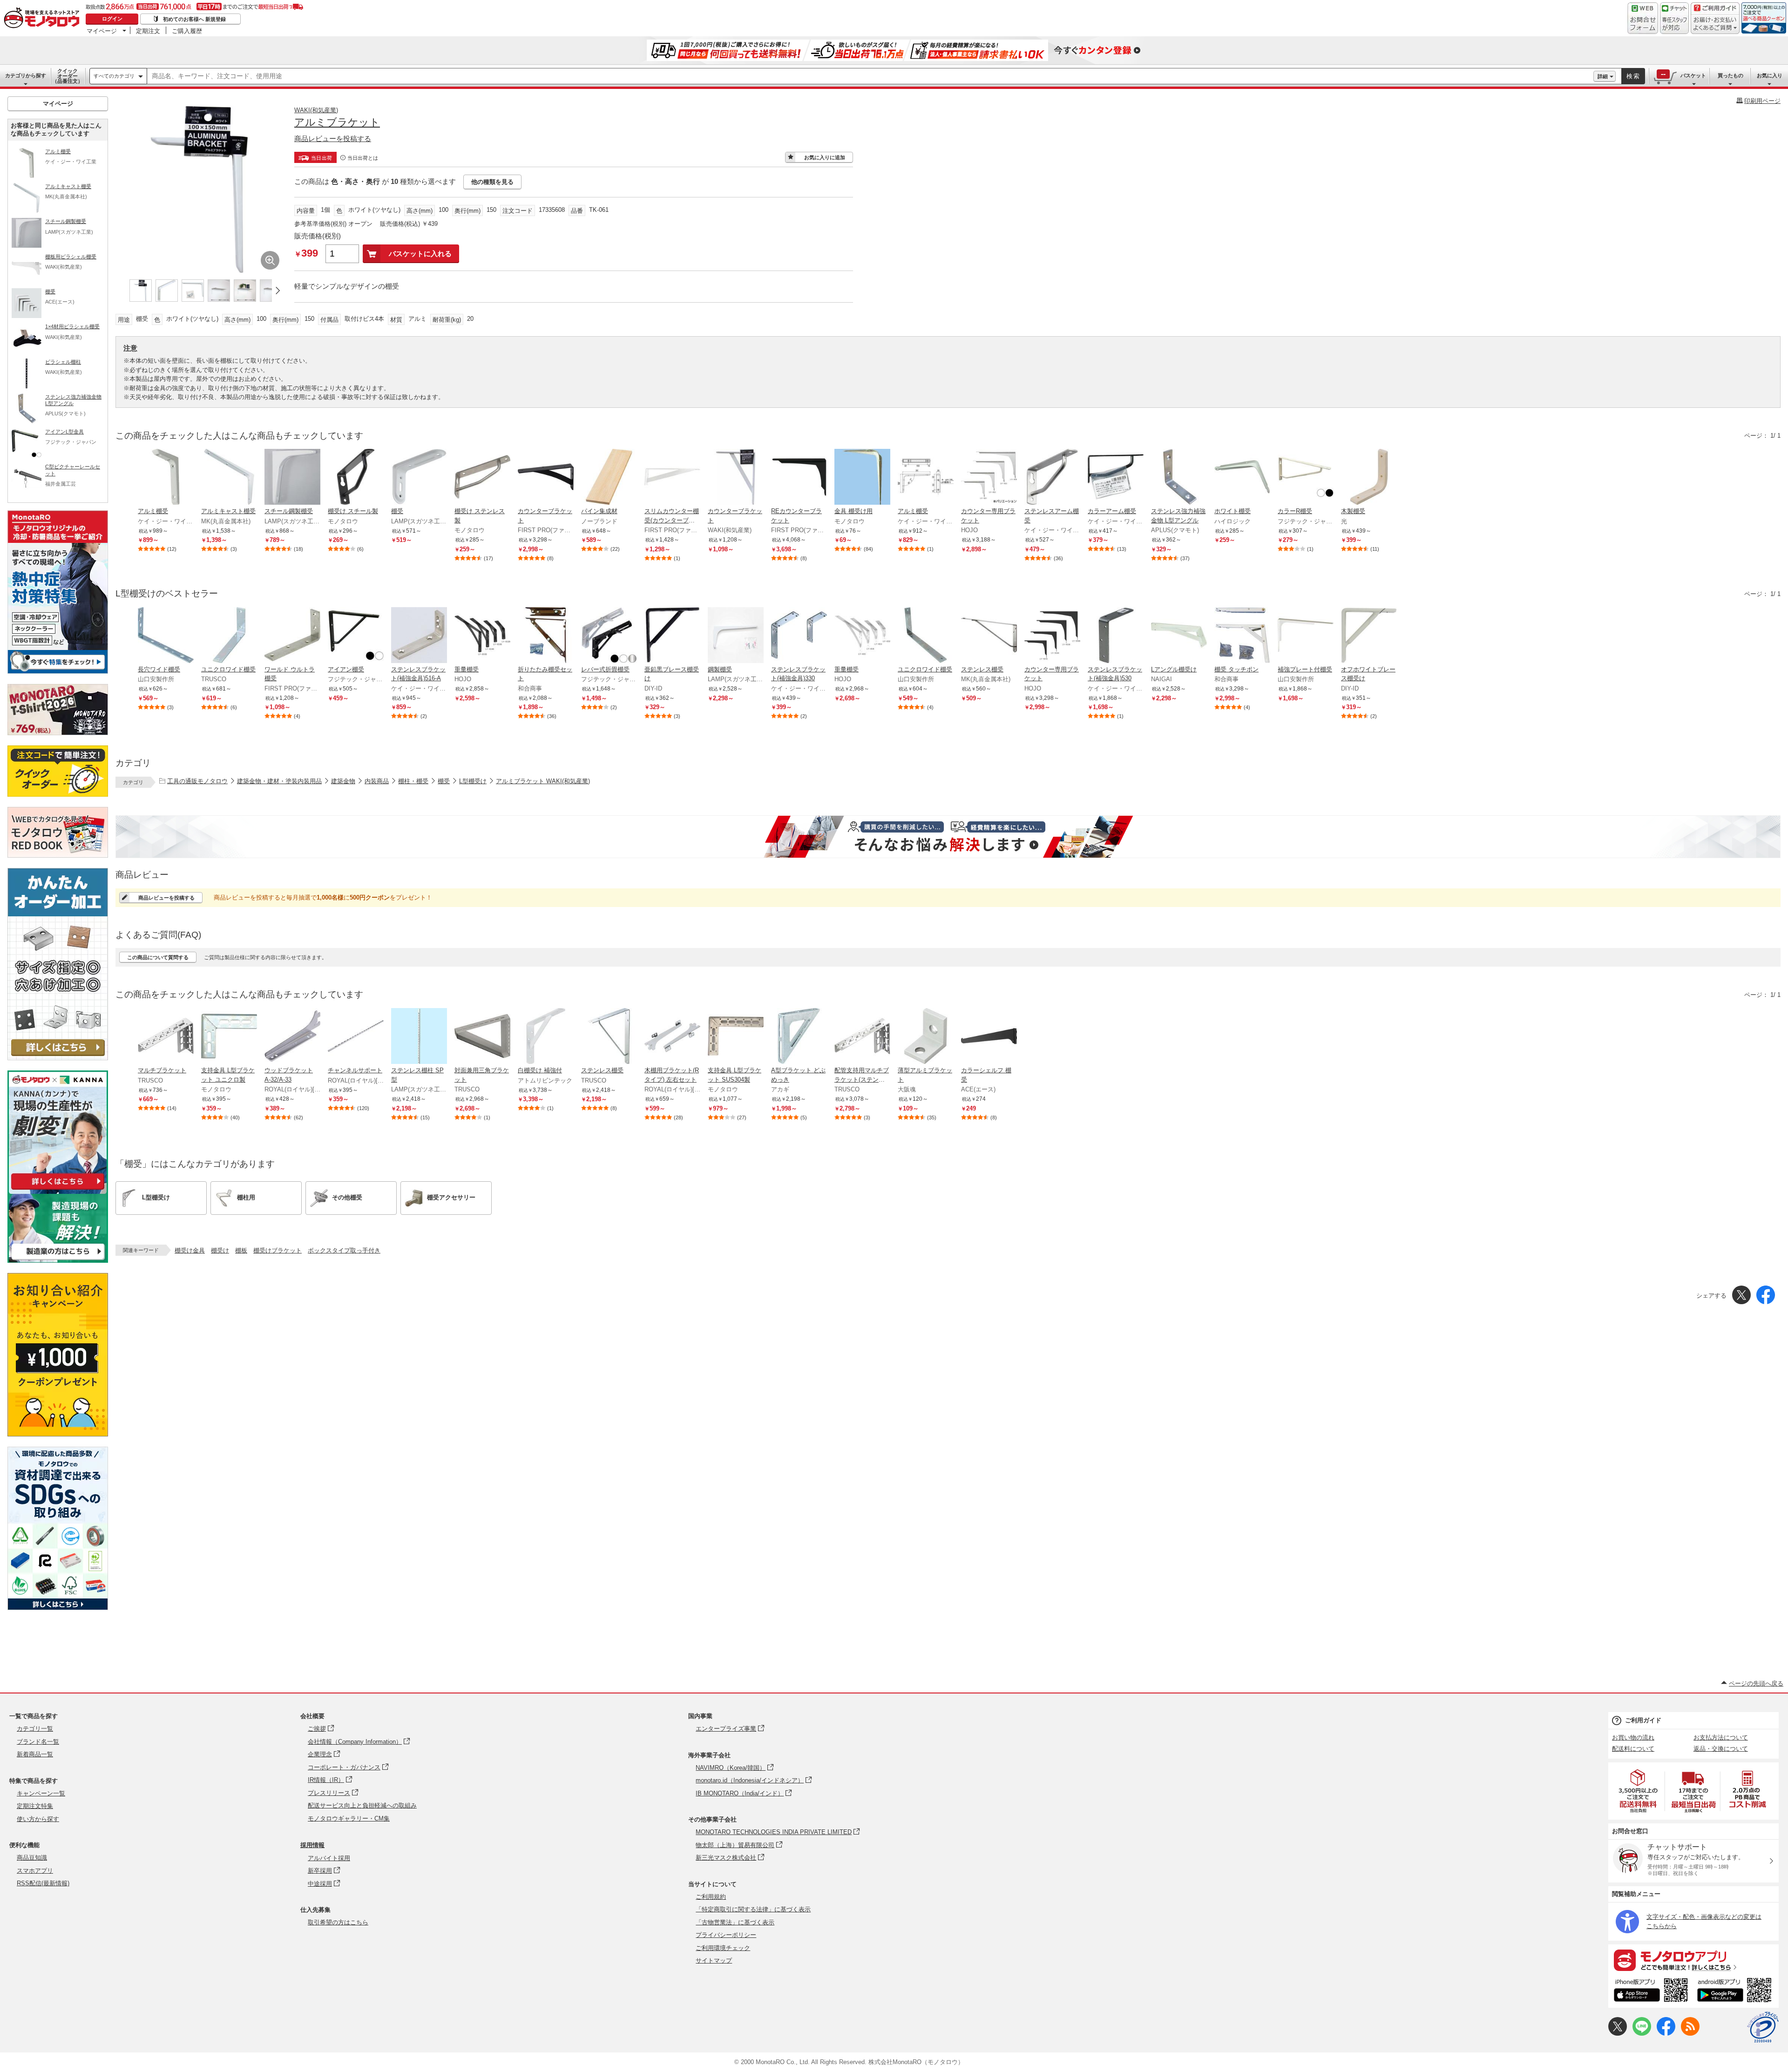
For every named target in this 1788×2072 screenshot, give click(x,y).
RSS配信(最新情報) (43, 1883)
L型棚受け (473, 781)
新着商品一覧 (35, 1754)
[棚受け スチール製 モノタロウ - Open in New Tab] (356, 478)
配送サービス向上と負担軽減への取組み (362, 1805)
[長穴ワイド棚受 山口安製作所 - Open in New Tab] (166, 636)
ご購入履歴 (187, 31)
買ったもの (1730, 75)
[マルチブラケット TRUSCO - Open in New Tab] (166, 1037)
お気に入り (1770, 75)
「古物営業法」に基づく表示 (735, 1922)
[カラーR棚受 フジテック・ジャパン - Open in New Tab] (1306, 478)
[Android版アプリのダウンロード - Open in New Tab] (1736, 1991)
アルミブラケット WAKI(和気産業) (543, 781)
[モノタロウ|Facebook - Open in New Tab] (1666, 2034)
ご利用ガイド (1643, 1720)
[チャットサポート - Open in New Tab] (1674, 18)
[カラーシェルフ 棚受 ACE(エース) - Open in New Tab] (989, 1037)
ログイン (112, 19)
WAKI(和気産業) (316, 110)
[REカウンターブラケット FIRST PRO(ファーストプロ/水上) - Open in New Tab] (799, 478)
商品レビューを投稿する (333, 139)
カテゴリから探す (26, 75)
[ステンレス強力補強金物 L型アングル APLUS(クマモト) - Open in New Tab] (1179, 478)
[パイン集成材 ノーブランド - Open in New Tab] (609, 478)
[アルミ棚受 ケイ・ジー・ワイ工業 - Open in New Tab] (166, 478)
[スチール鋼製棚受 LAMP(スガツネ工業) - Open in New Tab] (292, 478)
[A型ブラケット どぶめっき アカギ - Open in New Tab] (799, 1037)
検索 (1633, 76)
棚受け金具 (190, 1250)
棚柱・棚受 (413, 781)
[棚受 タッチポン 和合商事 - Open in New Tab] (1242, 636)
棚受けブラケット (278, 1250)
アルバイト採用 (329, 1858)
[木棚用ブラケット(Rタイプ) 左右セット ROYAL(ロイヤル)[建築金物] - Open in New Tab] (672, 1037)
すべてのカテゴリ (114, 76)
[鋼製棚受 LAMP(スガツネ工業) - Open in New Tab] (736, 636)
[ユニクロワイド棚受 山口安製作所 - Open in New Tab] (926, 636)
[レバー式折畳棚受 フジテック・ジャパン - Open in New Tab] (609, 636)
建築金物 (343, 781)
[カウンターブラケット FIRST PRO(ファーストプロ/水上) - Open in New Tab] (546, 478)
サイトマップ (714, 1960)
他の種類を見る (492, 182)
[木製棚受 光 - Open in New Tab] (1369, 478)
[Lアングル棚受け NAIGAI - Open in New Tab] (1179, 636)
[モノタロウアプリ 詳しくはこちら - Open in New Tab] (1693, 1960)
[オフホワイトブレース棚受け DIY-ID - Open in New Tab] (1369, 636)
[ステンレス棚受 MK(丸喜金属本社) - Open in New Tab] (989, 636)
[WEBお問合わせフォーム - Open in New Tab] (1643, 18)
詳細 (1603, 76)
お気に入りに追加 (825, 157)
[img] (44, 19)
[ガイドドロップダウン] (1715, 24)
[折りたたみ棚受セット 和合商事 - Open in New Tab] (546, 636)
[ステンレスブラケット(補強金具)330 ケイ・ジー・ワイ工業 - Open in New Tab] (799, 636)
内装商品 (377, 781)
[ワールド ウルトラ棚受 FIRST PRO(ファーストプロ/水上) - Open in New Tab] (292, 636)
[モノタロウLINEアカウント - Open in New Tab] (1642, 2034)
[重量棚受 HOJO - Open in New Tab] (482, 636)
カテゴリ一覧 (35, 1729)
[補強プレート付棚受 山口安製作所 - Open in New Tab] (1306, 636)
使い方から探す (38, 1819)
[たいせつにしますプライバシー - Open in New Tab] (1763, 2027)
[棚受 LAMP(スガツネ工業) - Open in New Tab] (419, 478)
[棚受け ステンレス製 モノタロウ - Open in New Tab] (482, 478)
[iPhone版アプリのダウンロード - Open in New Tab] (1651, 1991)
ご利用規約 (711, 1897)
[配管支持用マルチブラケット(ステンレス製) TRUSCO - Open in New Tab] (862, 1037)
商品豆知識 (32, 1858)
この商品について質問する (158, 957)
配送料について (1633, 1749)
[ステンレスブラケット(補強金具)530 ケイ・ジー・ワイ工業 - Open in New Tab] (1116, 636)
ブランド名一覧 (38, 1742)
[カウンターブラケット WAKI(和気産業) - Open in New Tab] (736, 478)
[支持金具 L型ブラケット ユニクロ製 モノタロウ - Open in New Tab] (229, 1037)
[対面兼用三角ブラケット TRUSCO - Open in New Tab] (482, 1037)
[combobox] (870, 76)
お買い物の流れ (1633, 1737)
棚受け (220, 1250)
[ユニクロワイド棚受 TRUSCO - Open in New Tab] (229, 636)
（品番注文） (68, 76)
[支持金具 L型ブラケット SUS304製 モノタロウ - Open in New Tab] (736, 1037)
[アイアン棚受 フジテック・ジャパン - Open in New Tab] (356, 636)
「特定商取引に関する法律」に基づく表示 (753, 1909)
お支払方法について (1721, 1737)
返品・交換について (1721, 1749)
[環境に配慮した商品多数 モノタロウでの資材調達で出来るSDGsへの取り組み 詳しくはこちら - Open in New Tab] (58, 1608)
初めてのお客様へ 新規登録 (194, 19)
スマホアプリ (35, 1871)
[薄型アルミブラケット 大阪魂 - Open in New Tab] (926, 1037)
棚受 (444, 781)
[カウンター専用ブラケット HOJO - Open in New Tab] (989, 478)
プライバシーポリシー (726, 1935)
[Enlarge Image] (270, 260)
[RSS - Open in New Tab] (1690, 2034)
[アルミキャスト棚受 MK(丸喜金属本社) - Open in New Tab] (229, 478)
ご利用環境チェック (723, 1948)
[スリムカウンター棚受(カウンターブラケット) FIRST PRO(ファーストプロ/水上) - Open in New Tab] (672, 478)
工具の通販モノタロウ (197, 781)
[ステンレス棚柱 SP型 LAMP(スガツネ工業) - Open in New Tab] (419, 1037)
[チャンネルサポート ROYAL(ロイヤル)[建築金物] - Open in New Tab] (356, 1037)
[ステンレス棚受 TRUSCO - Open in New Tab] (609, 1037)
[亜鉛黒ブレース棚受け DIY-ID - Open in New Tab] (672, 636)
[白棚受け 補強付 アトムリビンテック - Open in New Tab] (546, 1037)
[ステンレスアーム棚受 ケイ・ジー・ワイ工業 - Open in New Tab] (1052, 478)
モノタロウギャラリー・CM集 (349, 1818)
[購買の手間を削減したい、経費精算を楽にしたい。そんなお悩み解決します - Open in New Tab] (948, 837)
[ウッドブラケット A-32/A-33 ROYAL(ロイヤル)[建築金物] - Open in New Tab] (292, 1037)
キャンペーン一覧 (41, 1793)
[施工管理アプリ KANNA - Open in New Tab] (58, 1189)
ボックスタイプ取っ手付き (344, 1250)
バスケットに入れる (420, 254)
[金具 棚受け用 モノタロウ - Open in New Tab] (862, 478)
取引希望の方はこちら (338, 1922)
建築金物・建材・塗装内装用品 (279, 781)
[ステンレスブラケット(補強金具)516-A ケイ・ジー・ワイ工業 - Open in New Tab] (419, 636)
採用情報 (312, 1845)
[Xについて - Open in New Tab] (1618, 2034)
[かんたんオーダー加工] (58, 1058)
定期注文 (148, 31)
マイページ (102, 31)
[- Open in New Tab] (1639, 1791)
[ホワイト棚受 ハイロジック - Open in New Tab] (1242, 478)
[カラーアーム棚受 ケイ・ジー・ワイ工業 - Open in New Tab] (1116, 478)
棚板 (241, 1250)
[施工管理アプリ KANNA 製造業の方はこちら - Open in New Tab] (58, 1260)
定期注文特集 (35, 1806)
